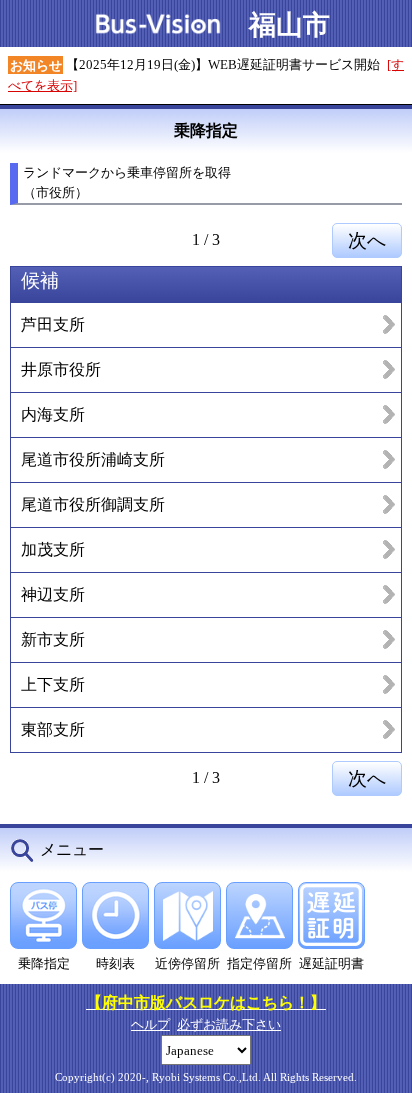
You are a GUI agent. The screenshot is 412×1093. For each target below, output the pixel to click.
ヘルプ (150, 1024)
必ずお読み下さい (229, 1024)
